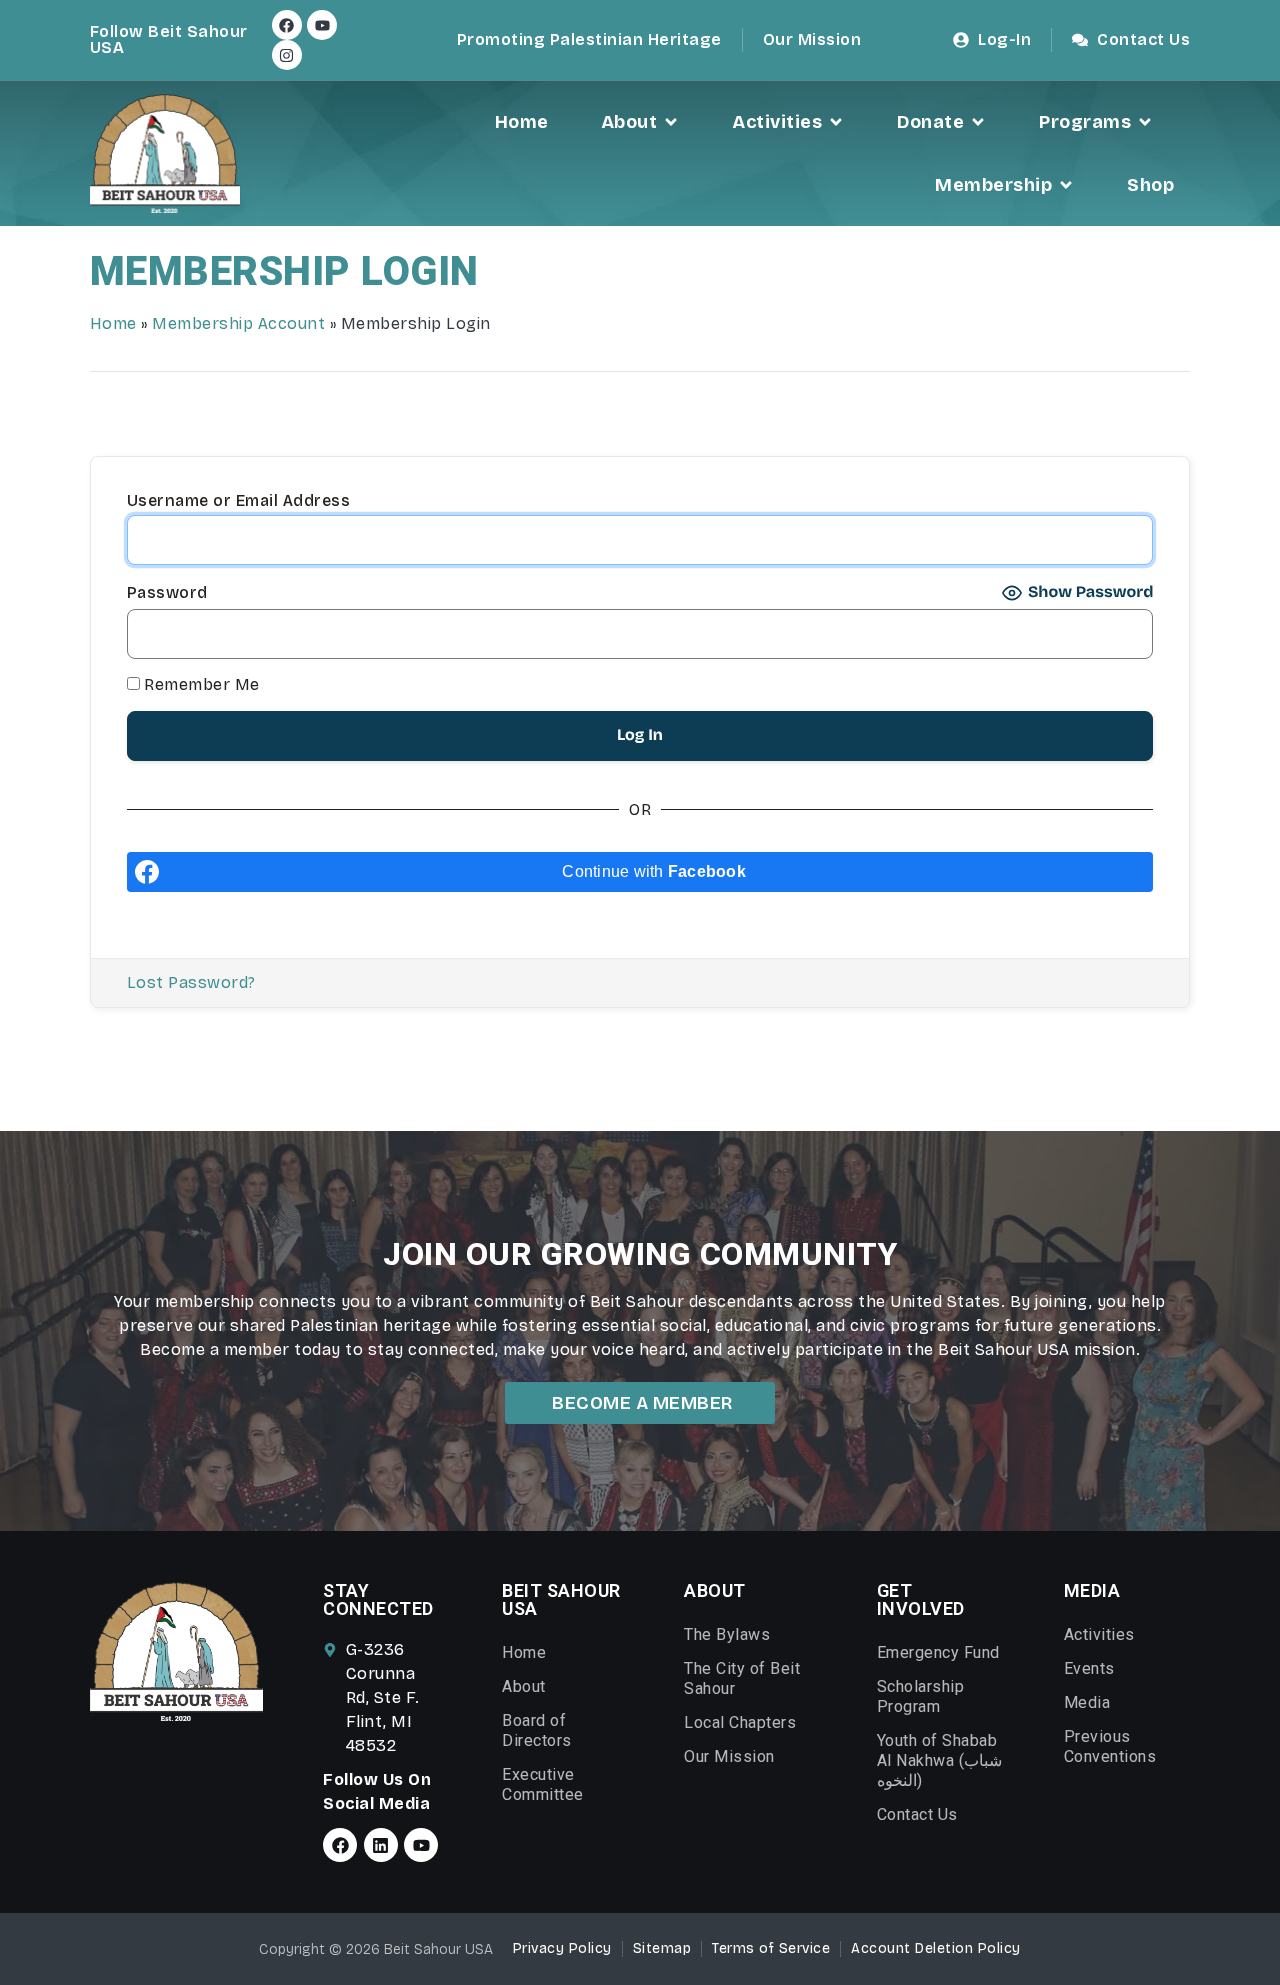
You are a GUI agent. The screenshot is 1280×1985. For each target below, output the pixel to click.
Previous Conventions (1110, 1746)
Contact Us (917, 1814)
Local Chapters (740, 1722)
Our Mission (729, 1756)
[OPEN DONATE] (978, 122)
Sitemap (662, 1948)
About (524, 1686)
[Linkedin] (381, 1845)
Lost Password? (191, 982)
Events (1089, 1668)
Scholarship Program (921, 1696)
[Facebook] (287, 25)
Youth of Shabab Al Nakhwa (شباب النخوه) (940, 1760)
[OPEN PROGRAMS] (1145, 122)
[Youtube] (322, 25)
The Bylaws (727, 1634)
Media (1087, 1702)
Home (113, 323)
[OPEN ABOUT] (671, 122)
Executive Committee (543, 1784)
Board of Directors (537, 1730)
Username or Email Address (239, 501)
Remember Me (200, 685)
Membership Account (238, 323)
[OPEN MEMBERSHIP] (1066, 185)
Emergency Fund (938, 1652)
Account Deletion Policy (936, 1948)
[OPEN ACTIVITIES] (836, 122)
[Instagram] (287, 55)
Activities (1099, 1634)
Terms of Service (771, 1948)
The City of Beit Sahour (742, 1678)
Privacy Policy (562, 1948)
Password (167, 593)
